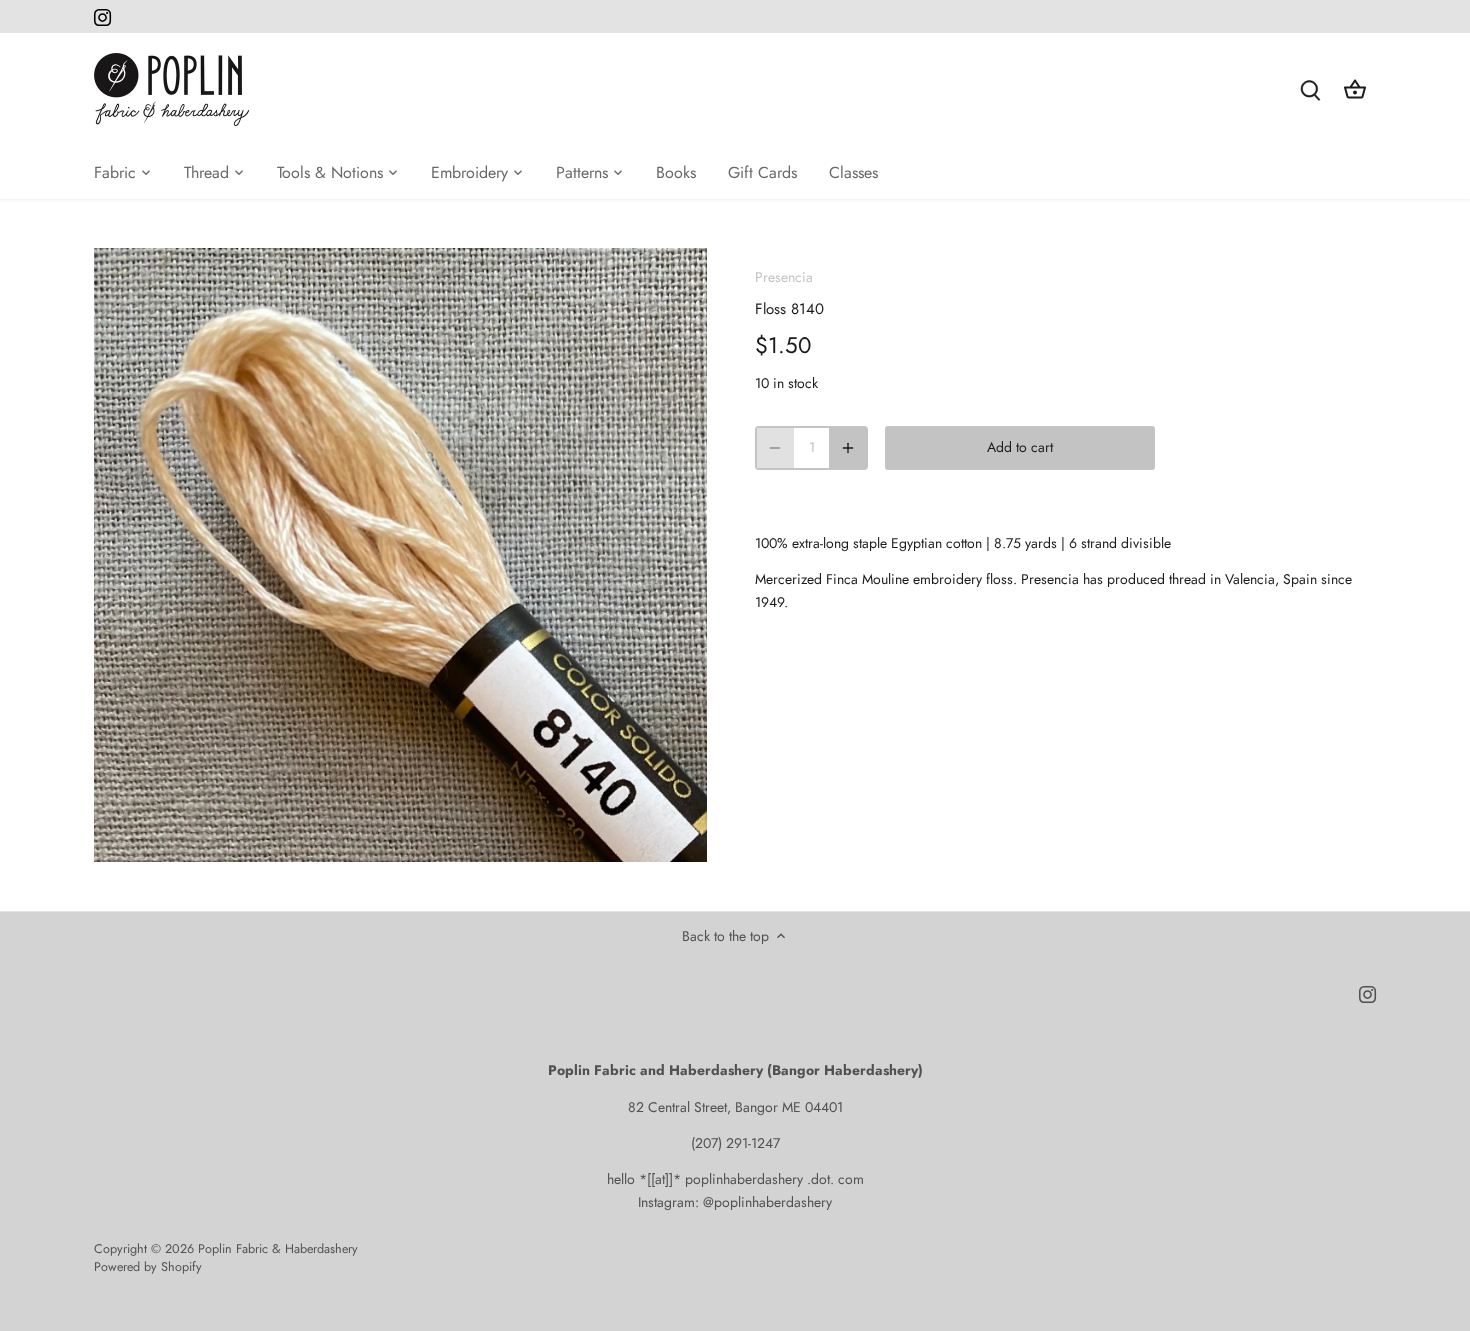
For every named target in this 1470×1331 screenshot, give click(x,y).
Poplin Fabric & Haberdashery (278, 1249)
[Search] (1311, 89)
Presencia (784, 277)
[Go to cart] (1355, 89)
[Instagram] (102, 17)
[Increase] (848, 448)
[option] (401, 555)
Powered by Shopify (148, 1267)
